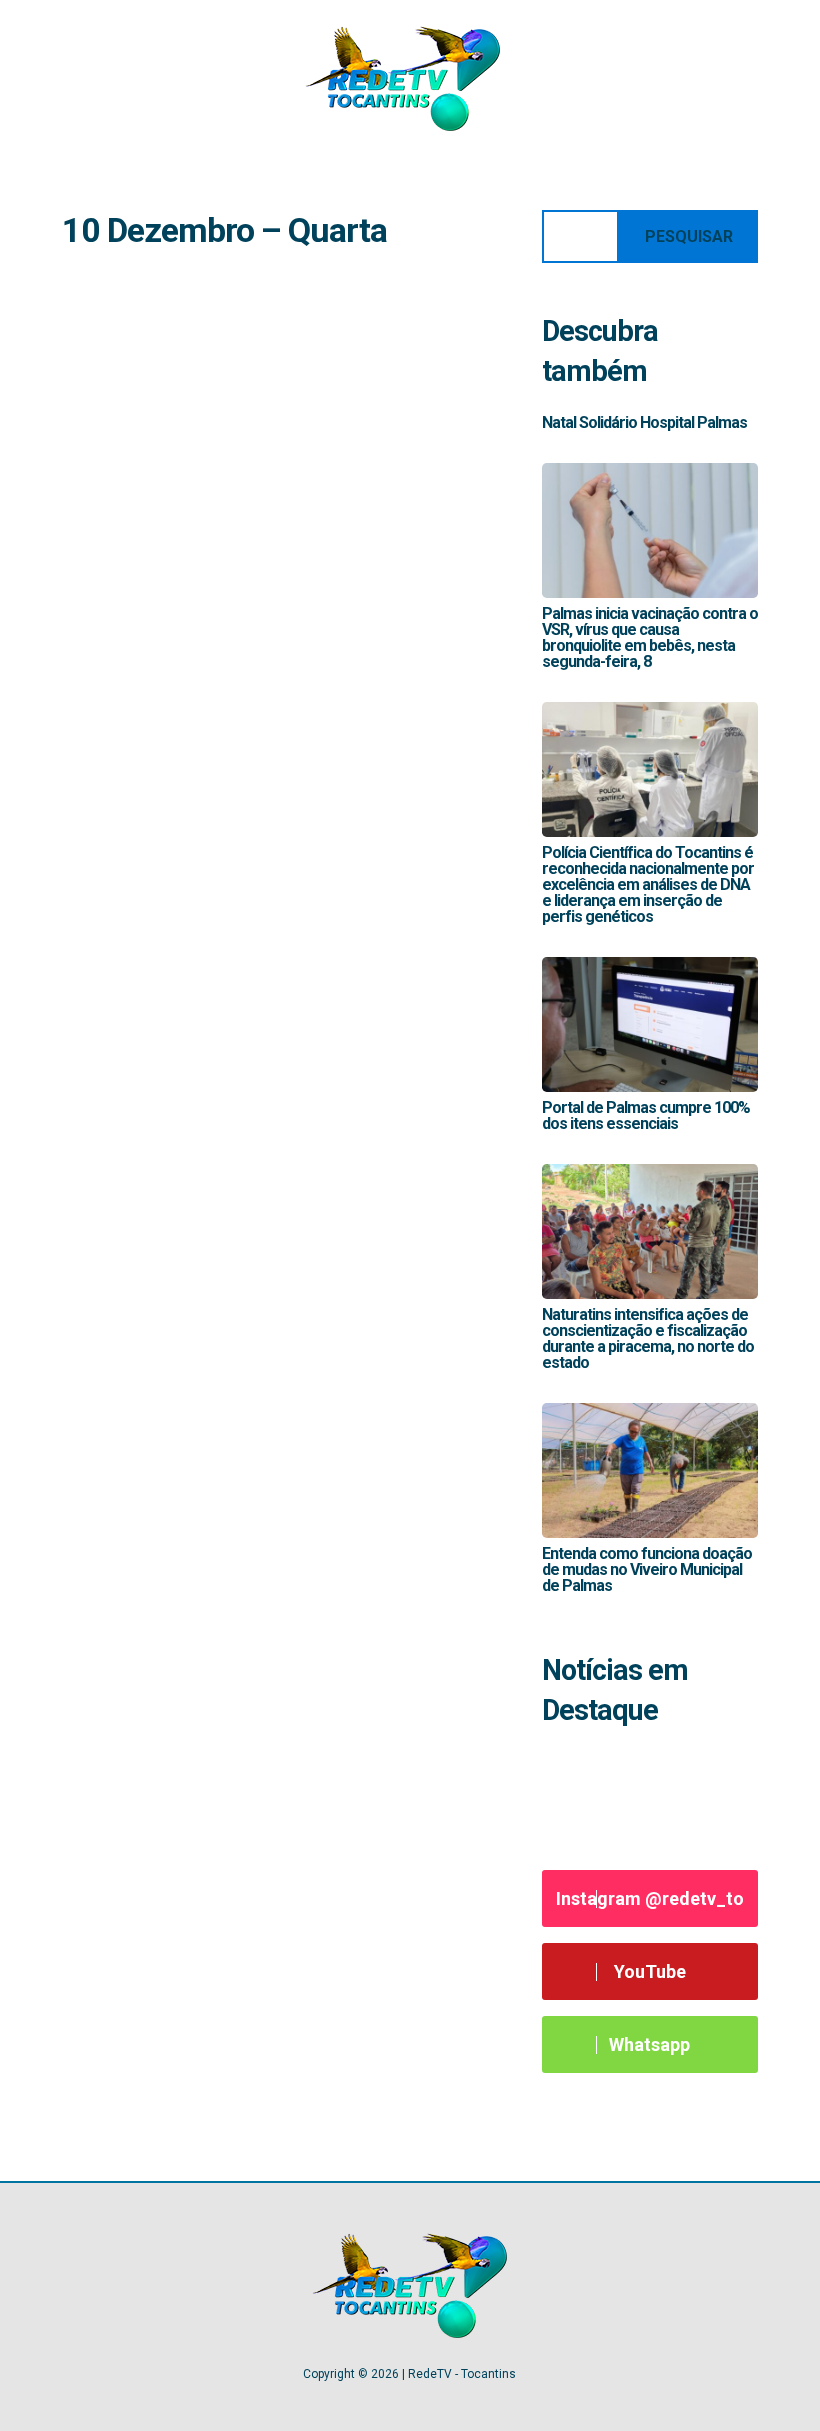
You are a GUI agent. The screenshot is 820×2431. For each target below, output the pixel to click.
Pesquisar (689, 236)
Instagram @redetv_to (650, 1898)
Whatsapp (649, 2044)
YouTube (650, 1971)
